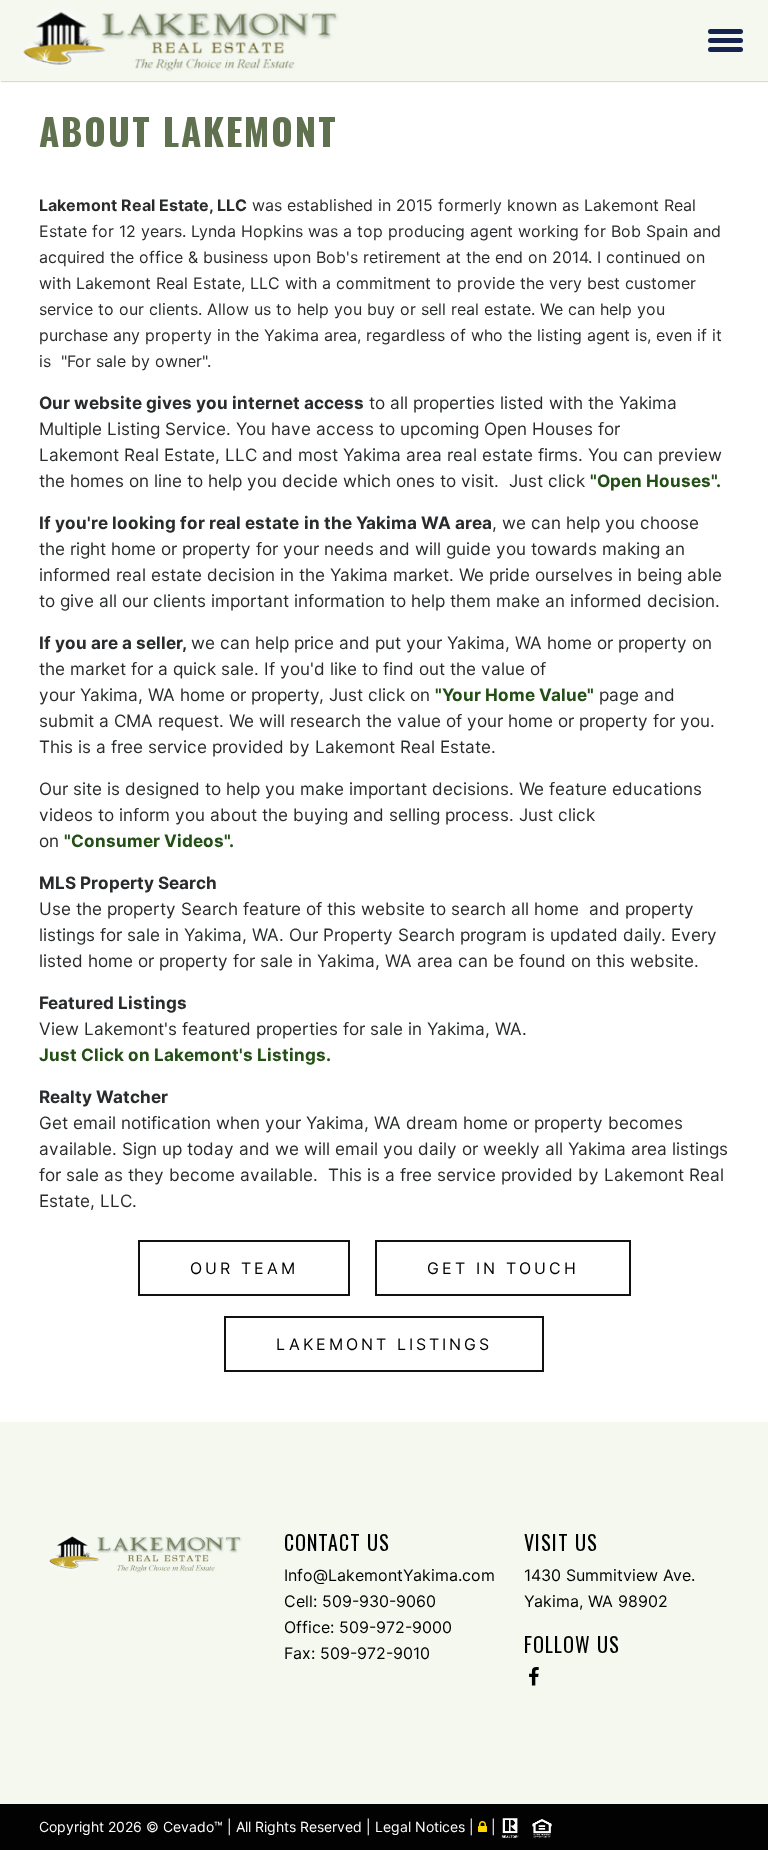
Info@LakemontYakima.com (389, 1575)
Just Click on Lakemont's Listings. (185, 1054)
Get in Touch (503, 1268)
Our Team (244, 1268)
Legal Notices (422, 1826)
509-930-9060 (379, 1601)
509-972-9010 (375, 1653)
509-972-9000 (395, 1627)
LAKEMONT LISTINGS (384, 1344)
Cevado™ (195, 1826)
